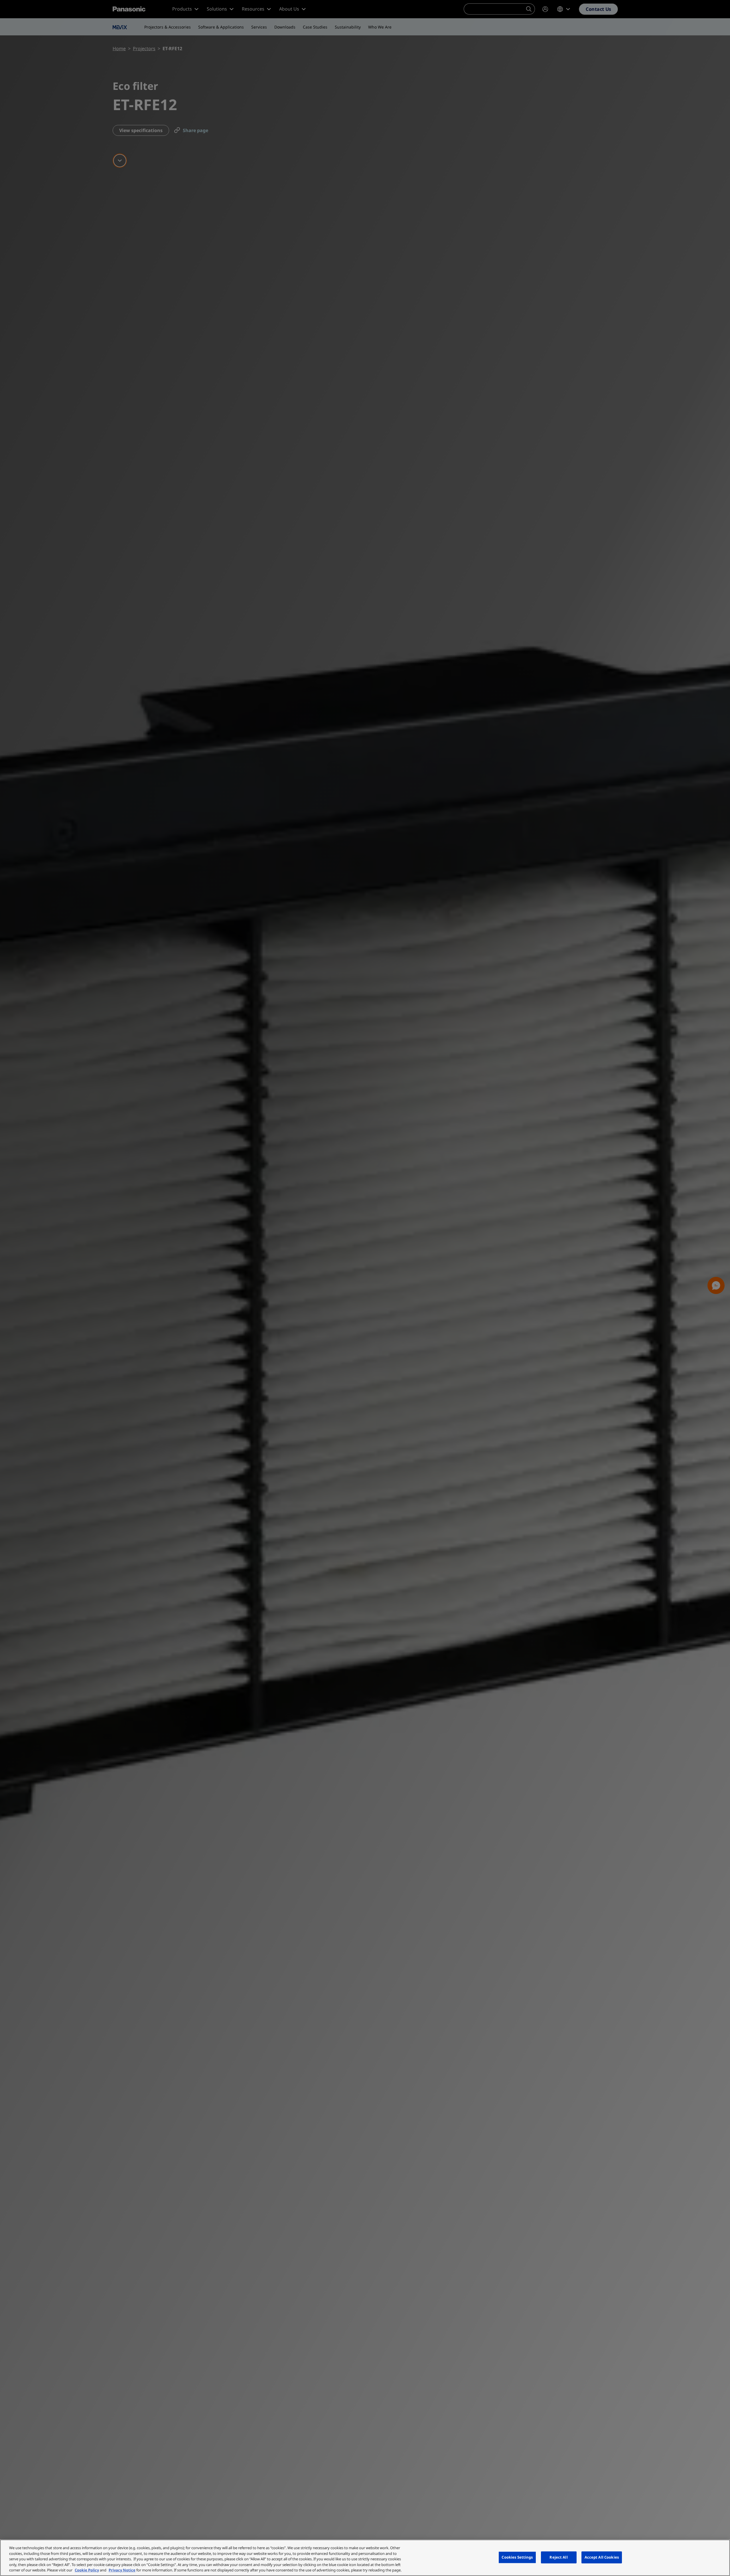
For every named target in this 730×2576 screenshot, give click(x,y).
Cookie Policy (87, 2570)
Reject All (558, 2557)
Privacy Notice (122, 2570)
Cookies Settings (517, 2557)
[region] (365, 2558)
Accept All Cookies (602, 2557)
